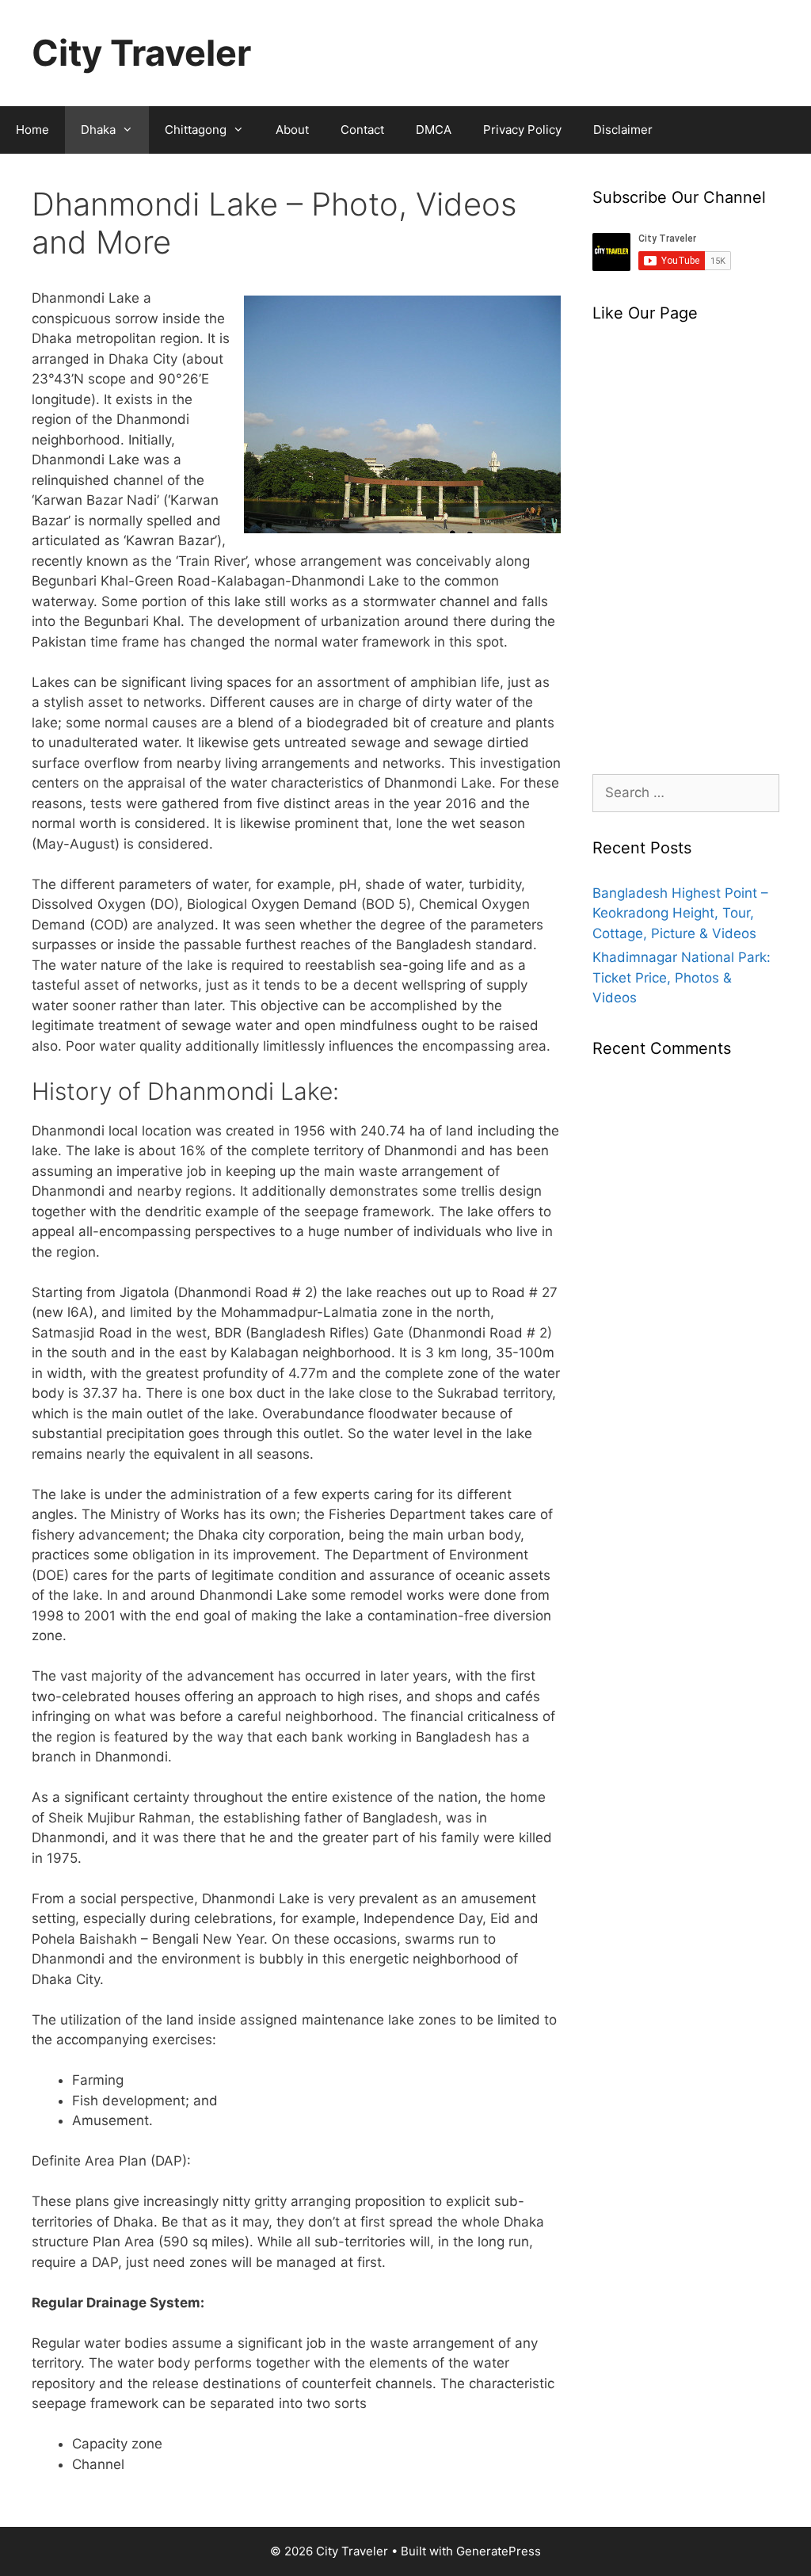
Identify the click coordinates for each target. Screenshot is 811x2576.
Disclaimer (623, 130)
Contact (362, 130)
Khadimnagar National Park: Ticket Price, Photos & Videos (682, 977)
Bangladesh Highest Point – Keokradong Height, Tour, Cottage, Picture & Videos (680, 913)
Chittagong (196, 130)
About (292, 130)
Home (32, 130)
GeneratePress (499, 2551)
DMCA (434, 130)
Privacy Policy (522, 130)
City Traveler (141, 53)
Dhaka (98, 130)
